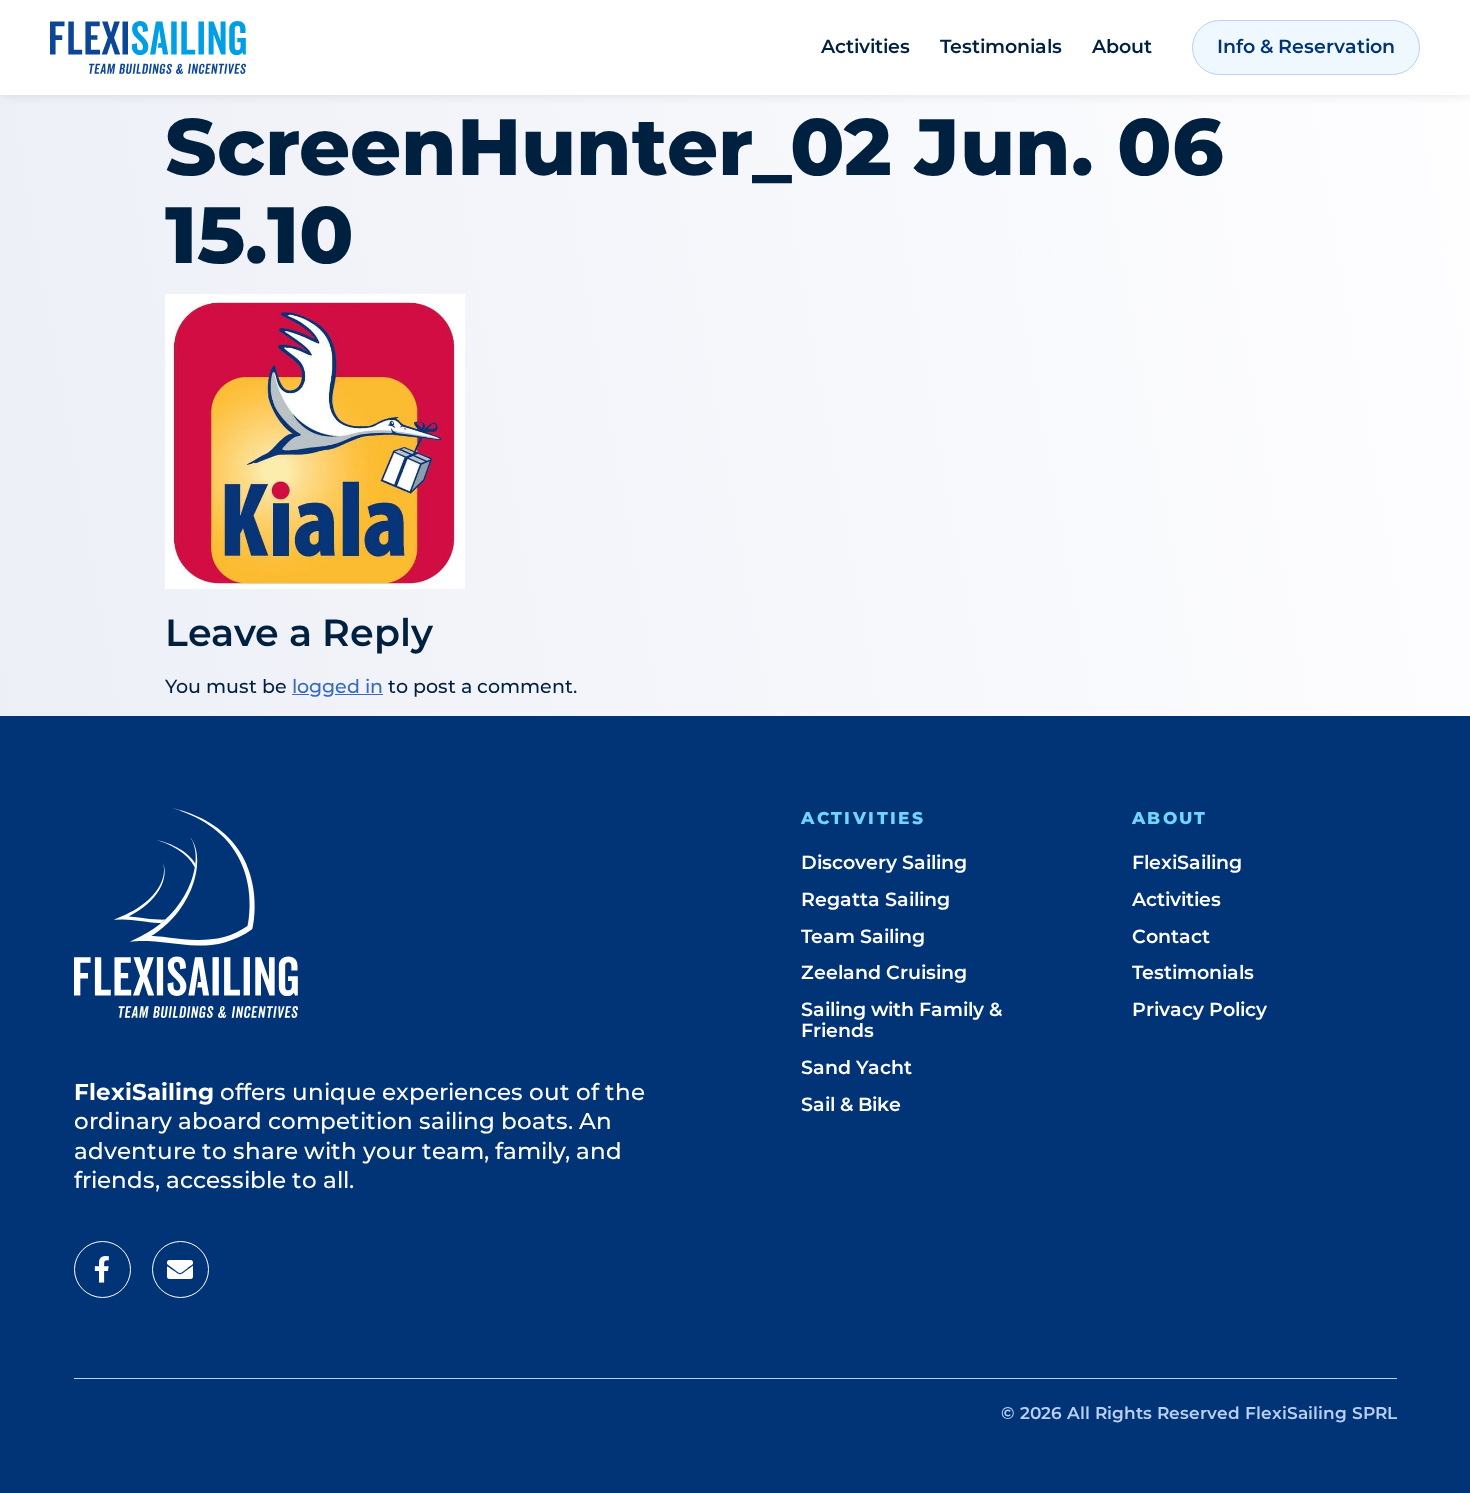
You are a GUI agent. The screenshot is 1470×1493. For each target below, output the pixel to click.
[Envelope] (180, 1269)
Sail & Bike (851, 1104)
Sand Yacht (856, 1067)
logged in (337, 686)
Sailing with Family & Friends (901, 1020)
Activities (865, 46)
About (1122, 46)
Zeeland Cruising (884, 972)
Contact (1171, 936)
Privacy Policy (1199, 1009)
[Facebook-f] (102, 1269)
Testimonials (1001, 46)
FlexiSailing (1187, 862)
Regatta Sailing (875, 899)
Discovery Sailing (884, 862)
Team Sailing (863, 936)
